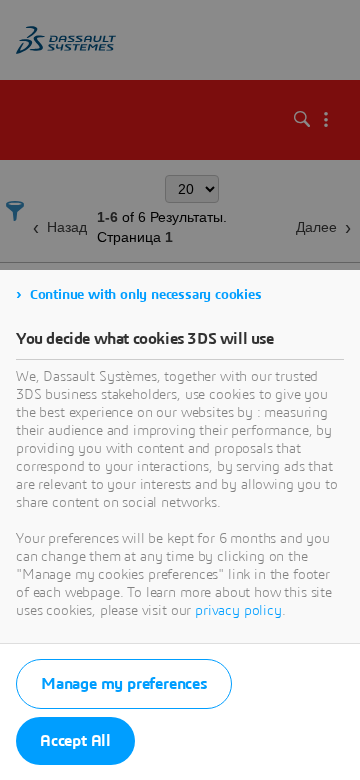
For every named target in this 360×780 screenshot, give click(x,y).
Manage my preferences (124, 684)
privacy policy (238, 611)
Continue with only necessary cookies (146, 295)
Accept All (75, 741)
